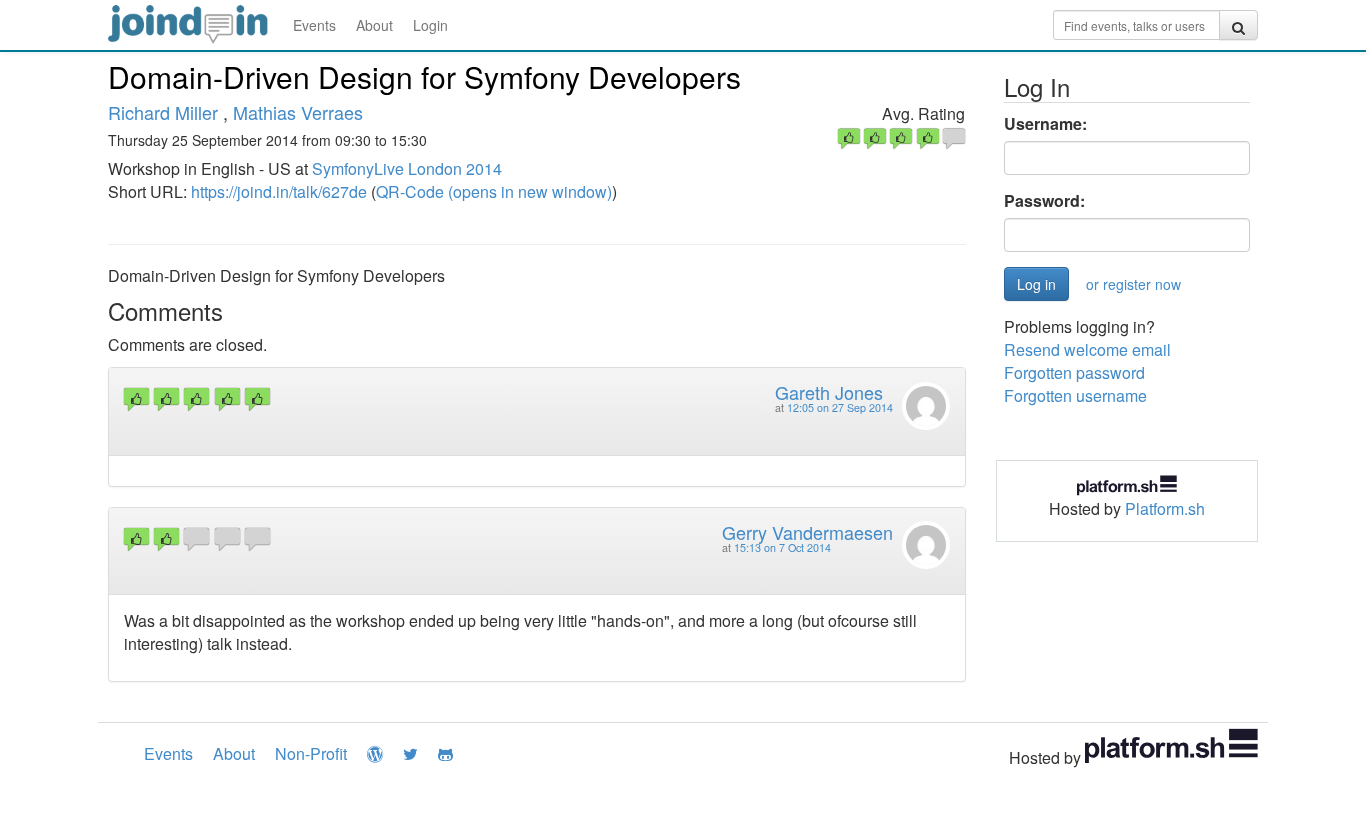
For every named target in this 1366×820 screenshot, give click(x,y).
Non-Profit (311, 753)
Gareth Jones (829, 392)
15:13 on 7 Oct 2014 (782, 547)
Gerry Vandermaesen (807, 532)
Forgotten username (1075, 395)
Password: (1044, 201)
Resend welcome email (1087, 349)
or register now (1133, 284)
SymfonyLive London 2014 (407, 168)
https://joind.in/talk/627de (279, 191)
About (374, 25)
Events (314, 25)
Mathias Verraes (298, 112)
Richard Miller (163, 112)
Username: (1045, 124)
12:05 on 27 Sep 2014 (840, 407)
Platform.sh (1165, 508)
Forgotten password (1074, 372)
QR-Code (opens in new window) (494, 191)
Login (430, 25)
